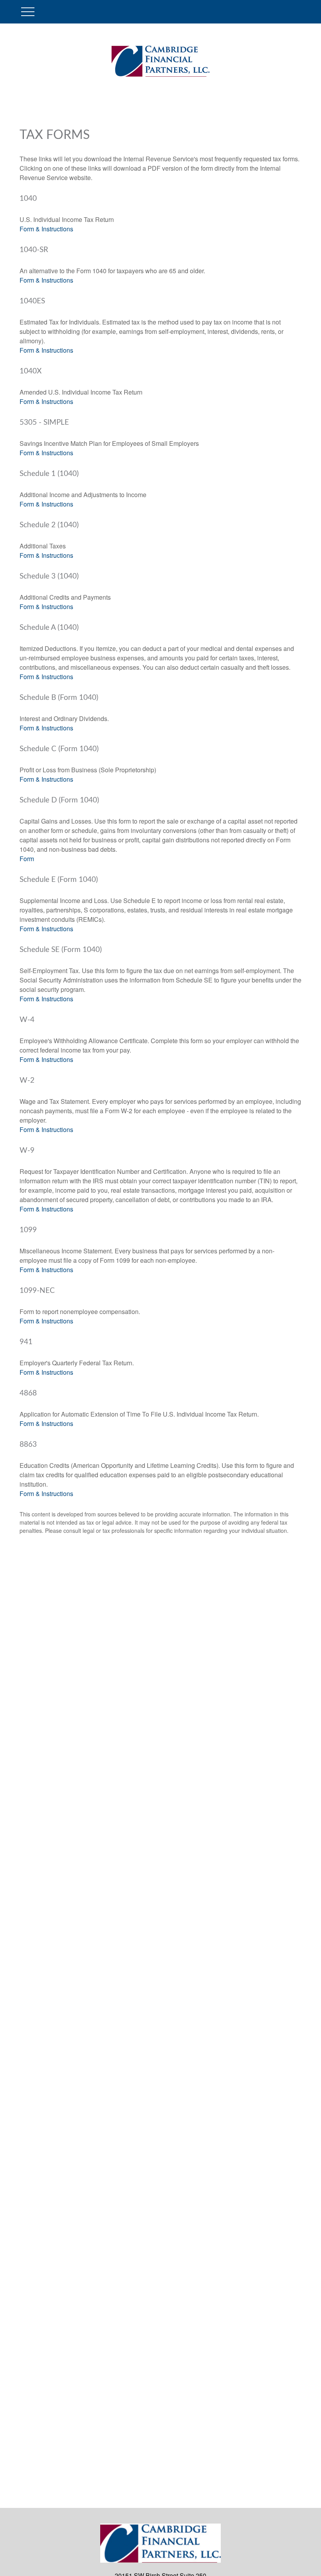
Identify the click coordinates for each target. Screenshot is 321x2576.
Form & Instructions (46, 229)
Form (27, 859)
